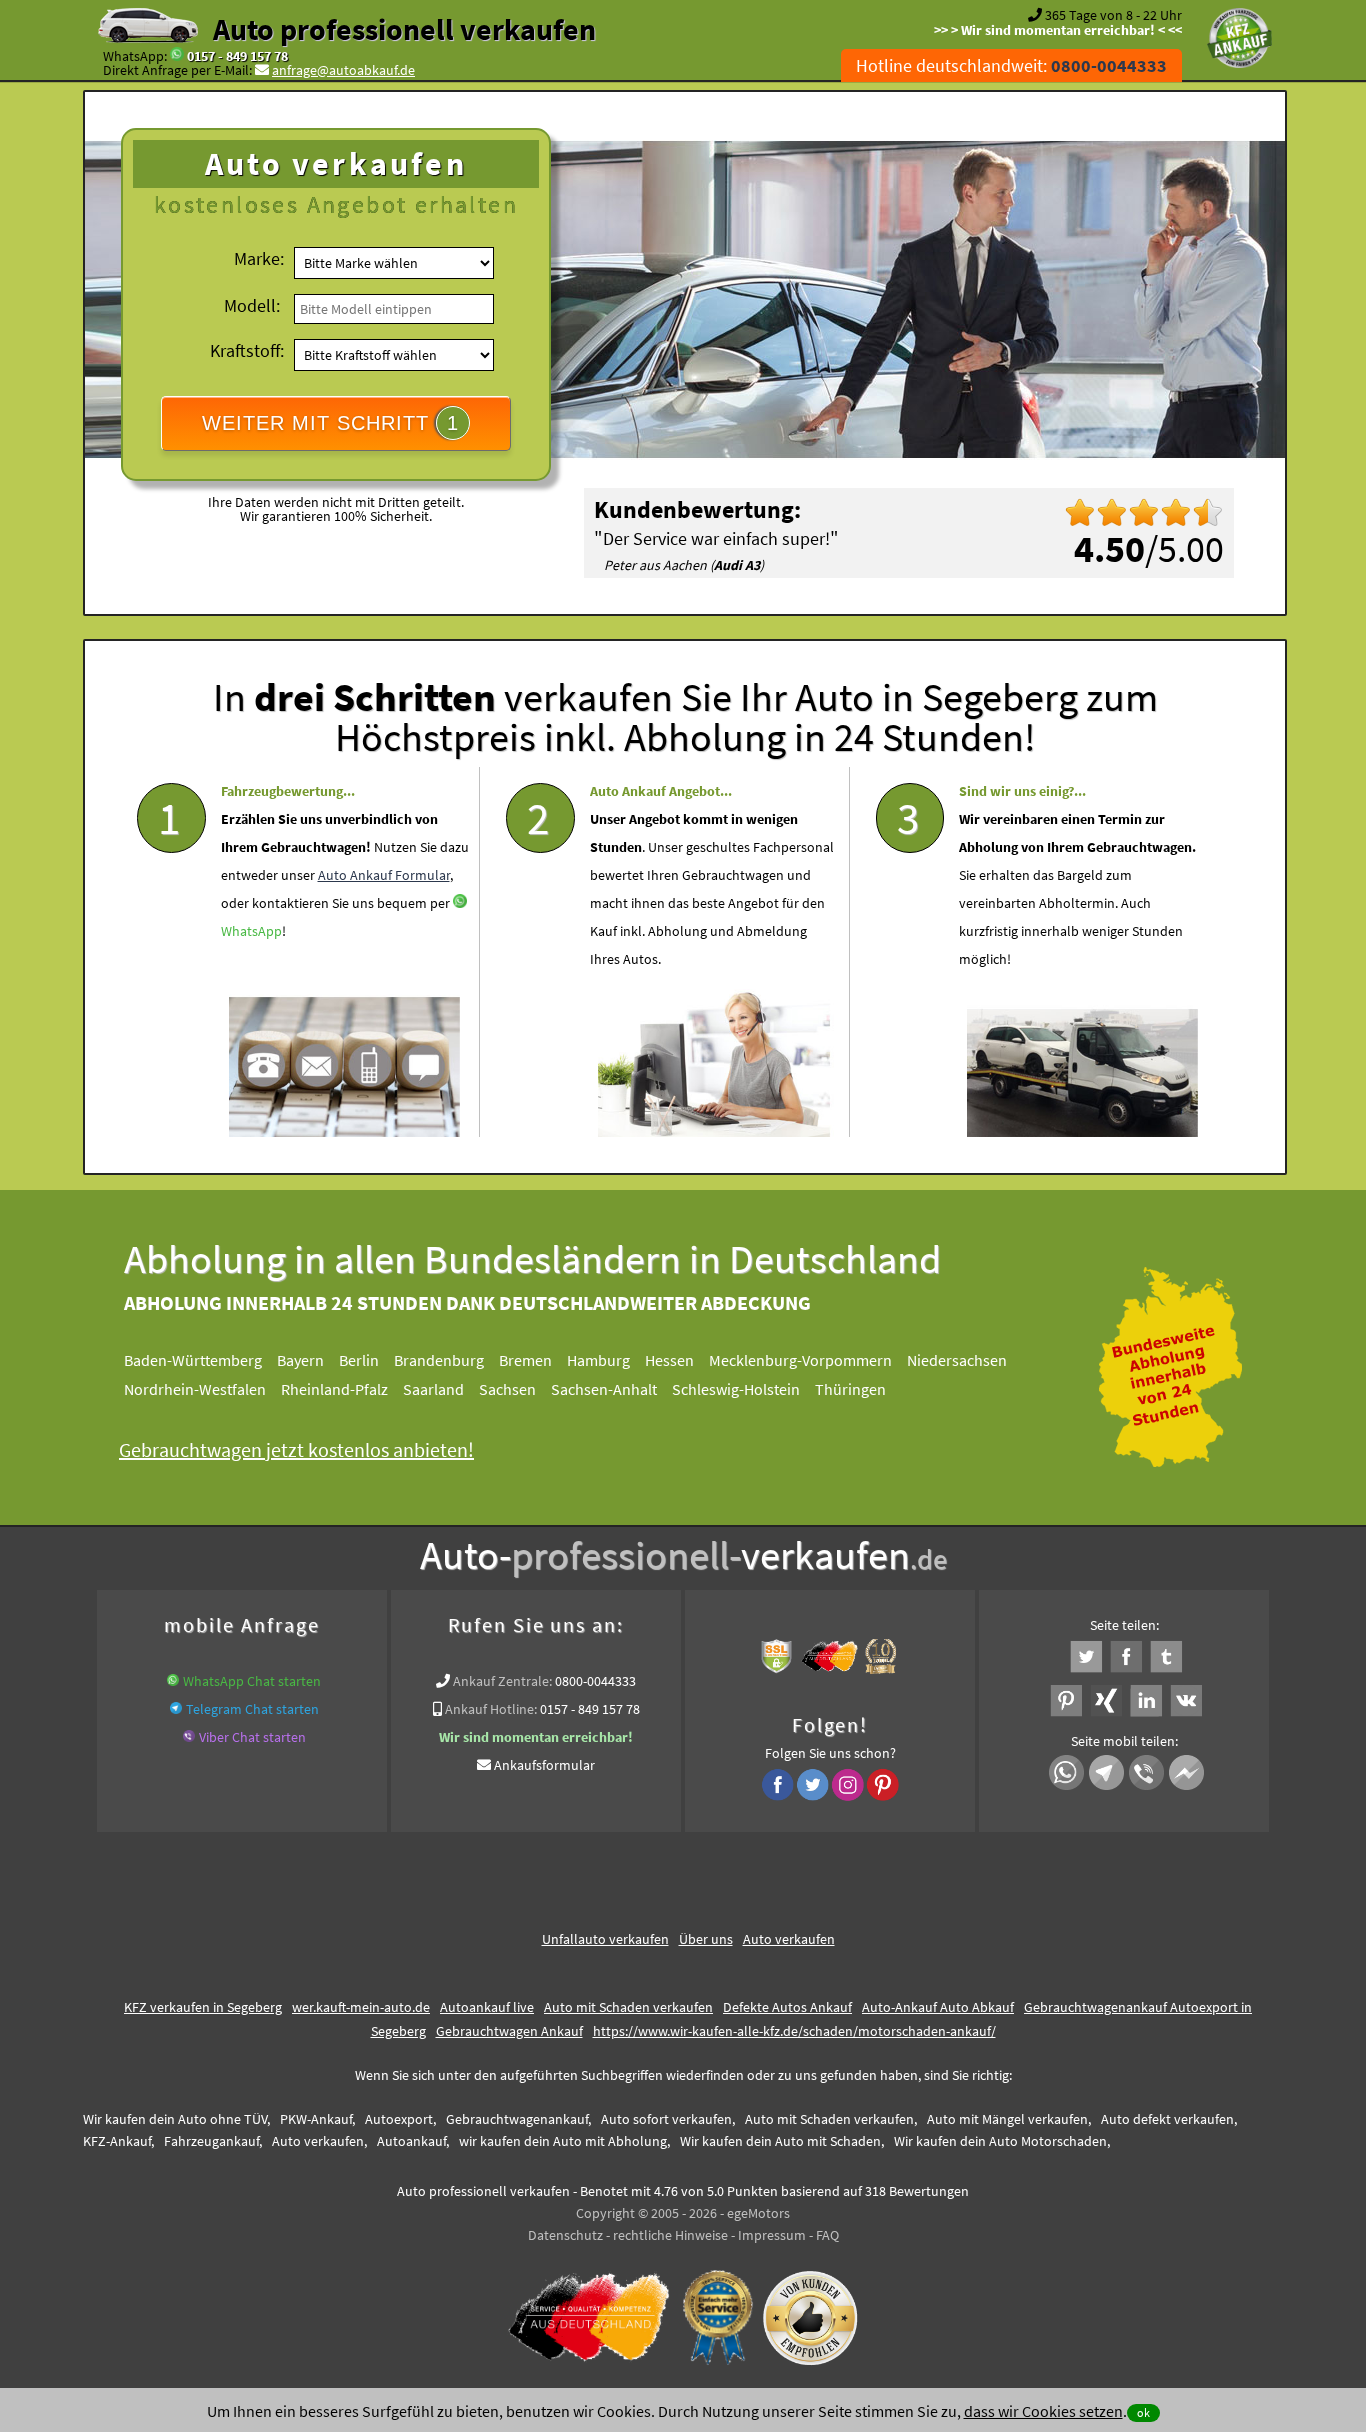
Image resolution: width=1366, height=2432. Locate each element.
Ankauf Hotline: (491, 1709)
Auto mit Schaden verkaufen (628, 2007)
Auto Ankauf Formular (384, 875)
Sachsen (507, 1389)
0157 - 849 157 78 (237, 56)
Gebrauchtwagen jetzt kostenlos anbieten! (296, 1449)
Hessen (669, 1360)
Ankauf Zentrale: (502, 1681)
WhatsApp (251, 931)
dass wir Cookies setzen (1043, 2411)
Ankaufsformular (544, 1765)
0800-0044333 (595, 1681)
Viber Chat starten (252, 1737)
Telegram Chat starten (252, 1709)
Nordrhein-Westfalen (195, 1389)
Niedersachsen (957, 1360)
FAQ (827, 2235)
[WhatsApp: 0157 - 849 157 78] (177, 56)
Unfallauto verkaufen (605, 1939)
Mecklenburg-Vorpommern (800, 1360)
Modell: (252, 305)
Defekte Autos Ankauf (787, 2007)
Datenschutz (565, 2235)
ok (1143, 2412)
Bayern (300, 1360)
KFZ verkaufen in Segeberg (203, 2007)
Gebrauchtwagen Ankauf (509, 2031)
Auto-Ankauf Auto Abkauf (938, 2007)
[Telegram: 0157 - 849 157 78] (176, 1709)
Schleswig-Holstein (736, 1389)
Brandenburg (439, 1360)
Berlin (359, 1360)
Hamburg (598, 1360)
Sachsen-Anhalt (604, 1389)
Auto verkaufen (789, 1939)
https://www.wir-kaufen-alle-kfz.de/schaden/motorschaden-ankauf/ (794, 2031)
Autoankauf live (487, 2007)
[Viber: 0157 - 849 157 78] (189, 1737)
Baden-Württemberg (193, 1360)
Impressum (772, 2235)
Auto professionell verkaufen (404, 29)
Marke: (259, 258)
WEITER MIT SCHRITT (330, 423)
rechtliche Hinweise (670, 2235)
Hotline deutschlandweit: (1011, 65)
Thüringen (850, 1389)
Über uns (706, 1939)
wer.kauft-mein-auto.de (361, 2007)
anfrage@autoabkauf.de (343, 70)
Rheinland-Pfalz (334, 1389)
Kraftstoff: (247, 350)
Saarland (433, 1389)
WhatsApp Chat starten (252, 1681)
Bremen (525, 1360)
